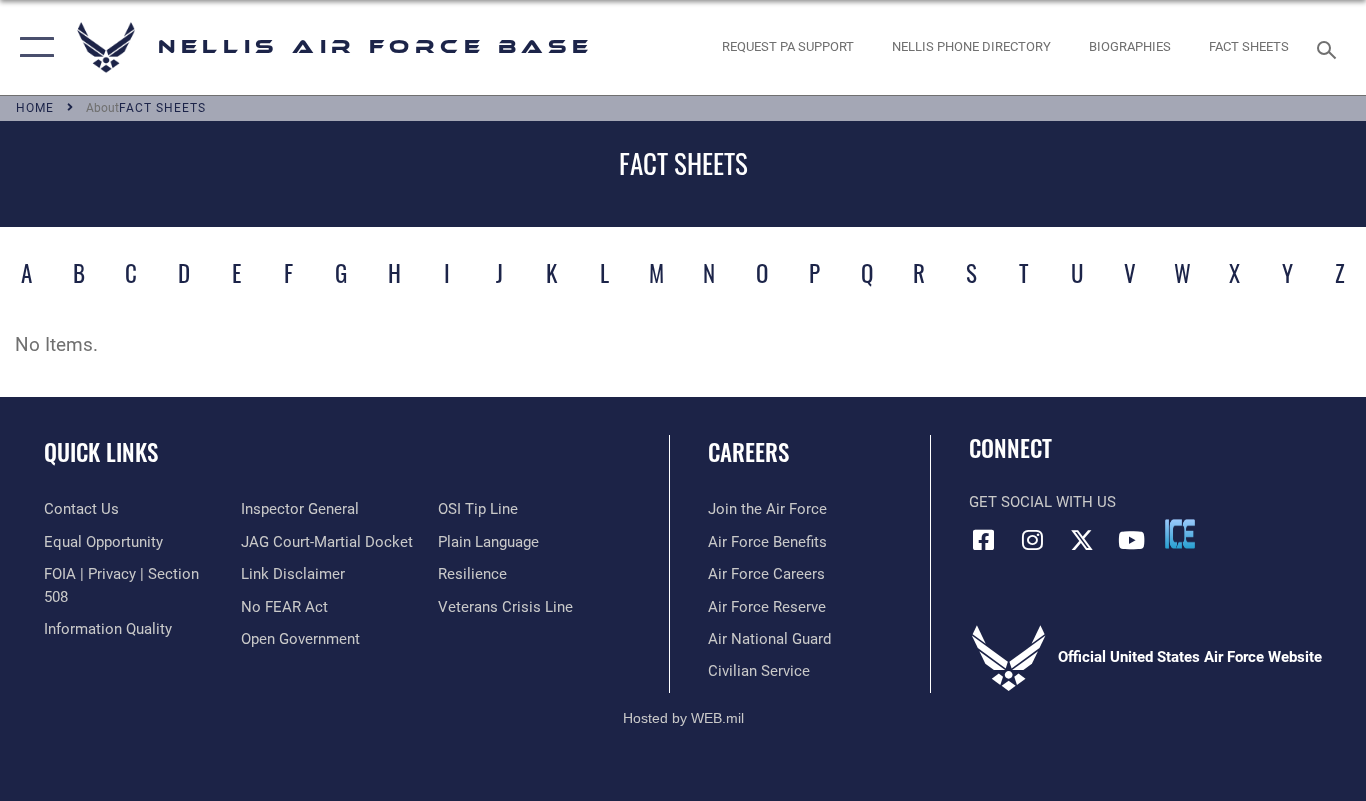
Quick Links (101, 452)
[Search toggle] (1330, 48)
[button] (32, 47)
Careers (748, 452)
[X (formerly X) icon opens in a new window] (1082, 540)
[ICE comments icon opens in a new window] (1180, 534)
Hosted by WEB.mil (683, 718)
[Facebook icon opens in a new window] (984, 540)
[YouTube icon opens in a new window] (1131, 540)
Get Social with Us (1042, 502)
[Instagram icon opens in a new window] (1033, 540)
